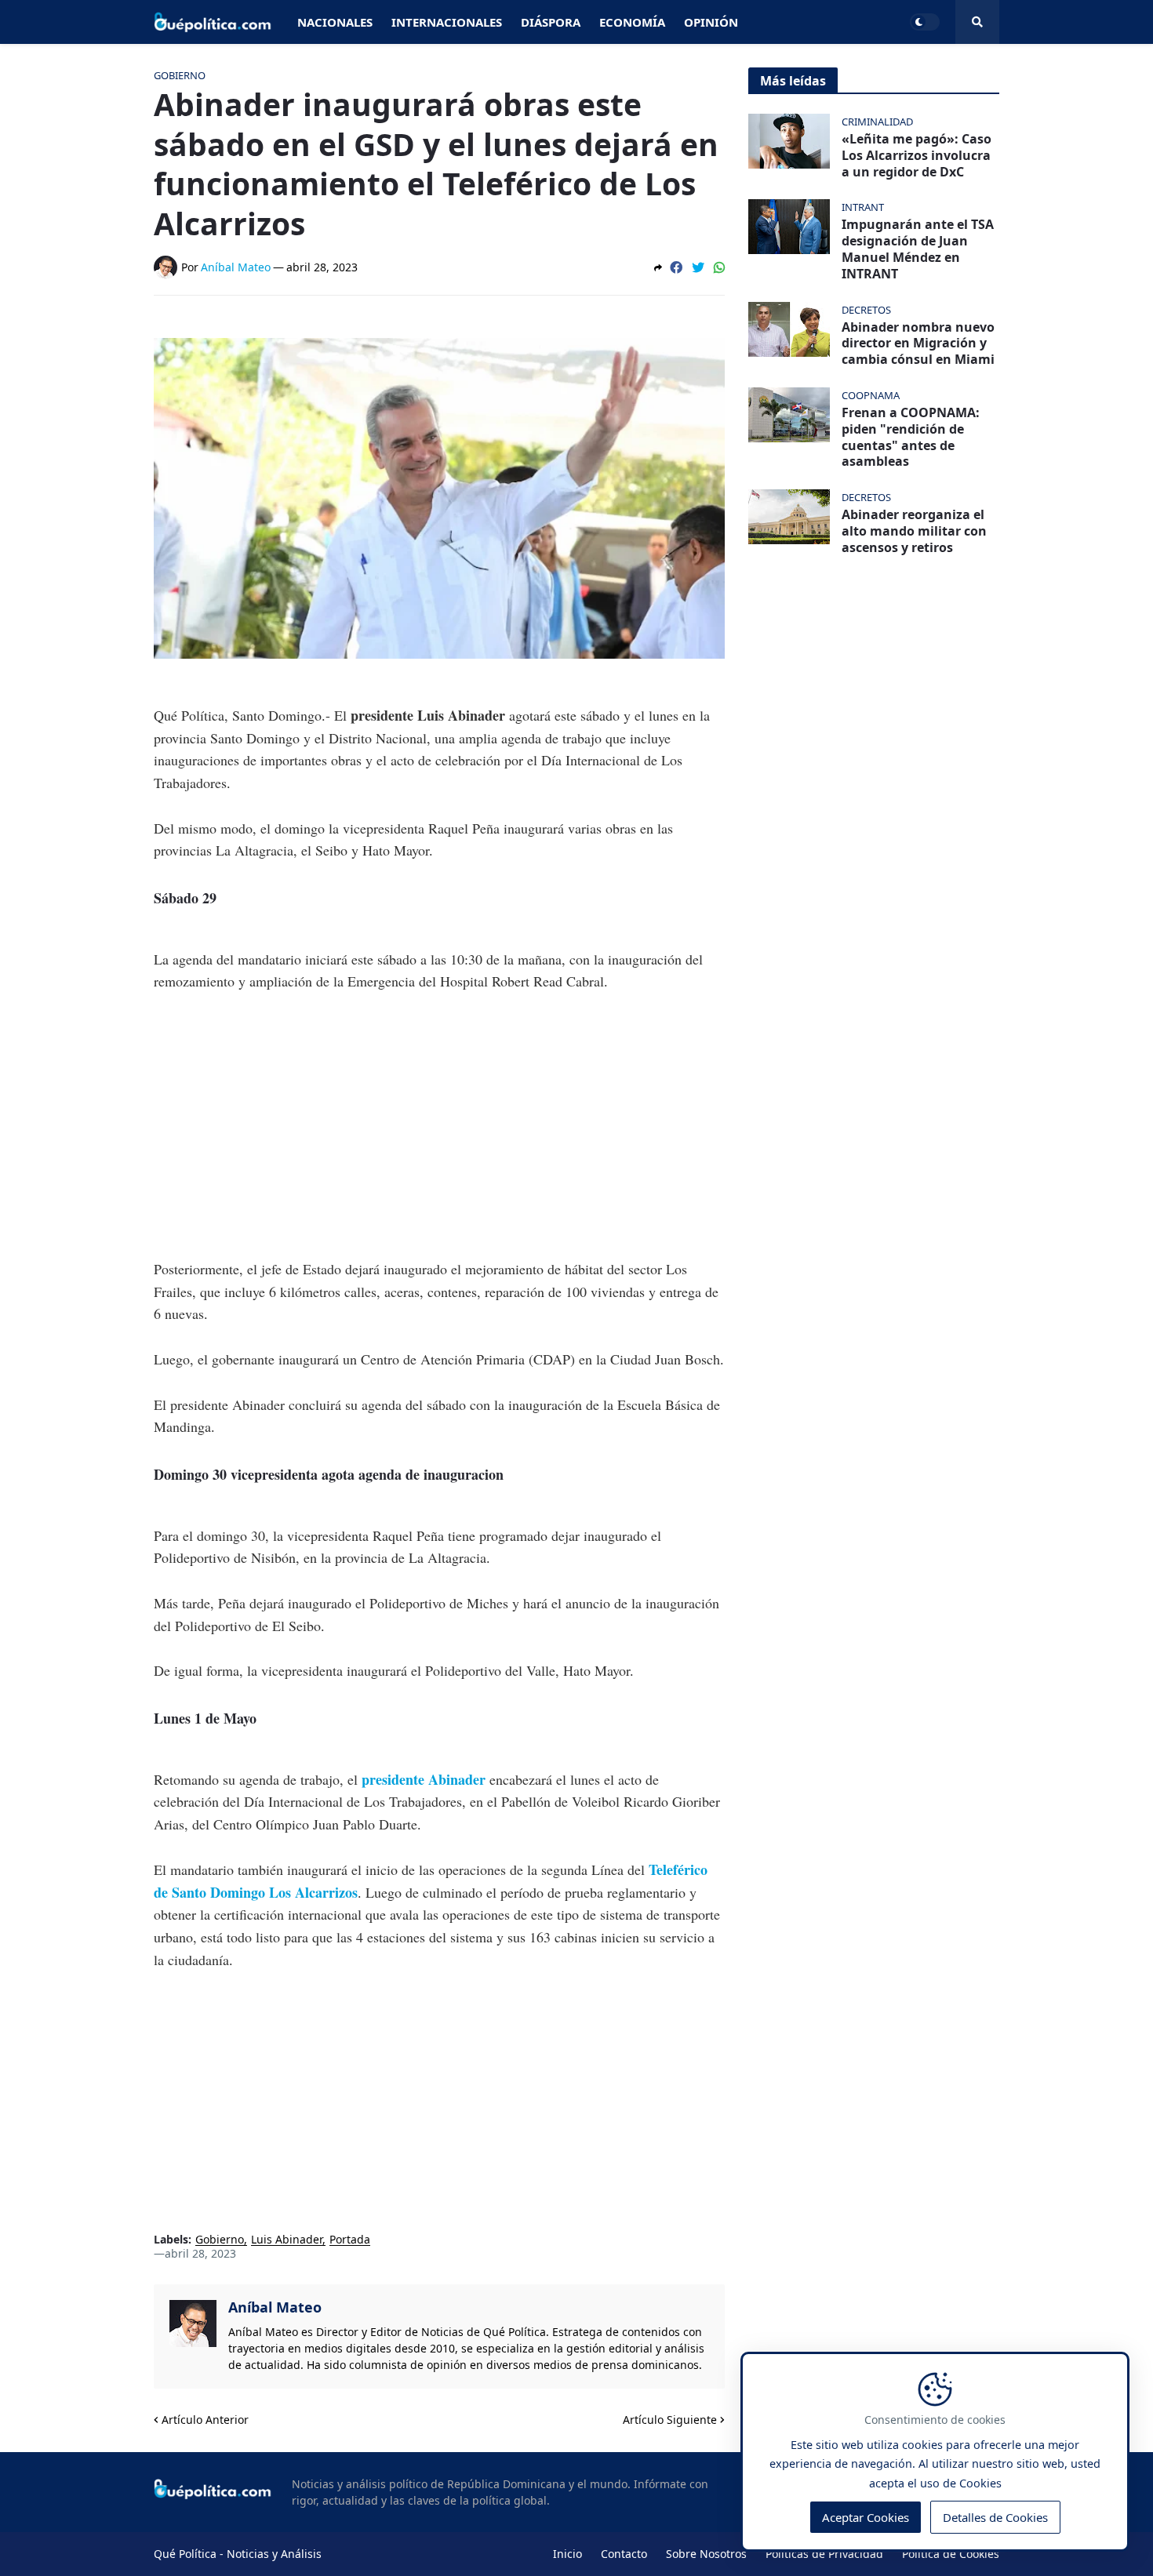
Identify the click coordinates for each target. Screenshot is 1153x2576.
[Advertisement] (439, 1125)
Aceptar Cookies (866, 2518)
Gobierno (220, 2240)
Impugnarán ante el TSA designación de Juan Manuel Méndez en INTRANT (918, 249)
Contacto (624, 2554)
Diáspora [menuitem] (551, 22)
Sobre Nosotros (706, 2554)
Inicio (567, 2554)
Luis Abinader (287, 2240)
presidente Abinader (424, 1779)
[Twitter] (698, 267)
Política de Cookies (951, 2554)
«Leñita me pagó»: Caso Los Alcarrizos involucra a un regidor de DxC (917, 155)
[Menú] (977, 22)
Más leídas (793, 81)
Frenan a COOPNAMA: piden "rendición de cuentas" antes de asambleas (911, 437)
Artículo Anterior (205, 2420)
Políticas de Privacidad (824, 2554)
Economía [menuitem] (632, 22)
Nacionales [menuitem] (335, 22)
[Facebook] (676, 267)
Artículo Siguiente (670, 2420)
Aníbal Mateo (275, 2307)
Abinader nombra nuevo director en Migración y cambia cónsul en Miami (918, 343)
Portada (350, 2240)
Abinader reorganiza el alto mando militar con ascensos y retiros (914, 531)
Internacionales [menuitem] (447, 22)
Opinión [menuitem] (711, 22)
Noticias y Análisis (274, 2554)
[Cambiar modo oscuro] (925, 22)
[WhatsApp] (719, 267)
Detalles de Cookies (995, 2518)
